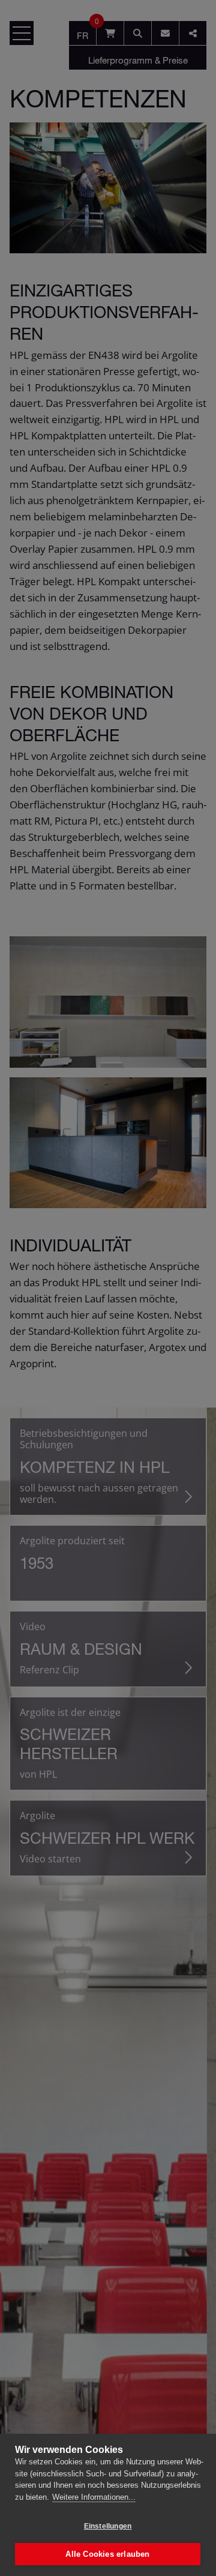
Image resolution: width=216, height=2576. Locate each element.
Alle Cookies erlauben (107, 2554)
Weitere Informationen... (94, 2497)
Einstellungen (108, 2526)
